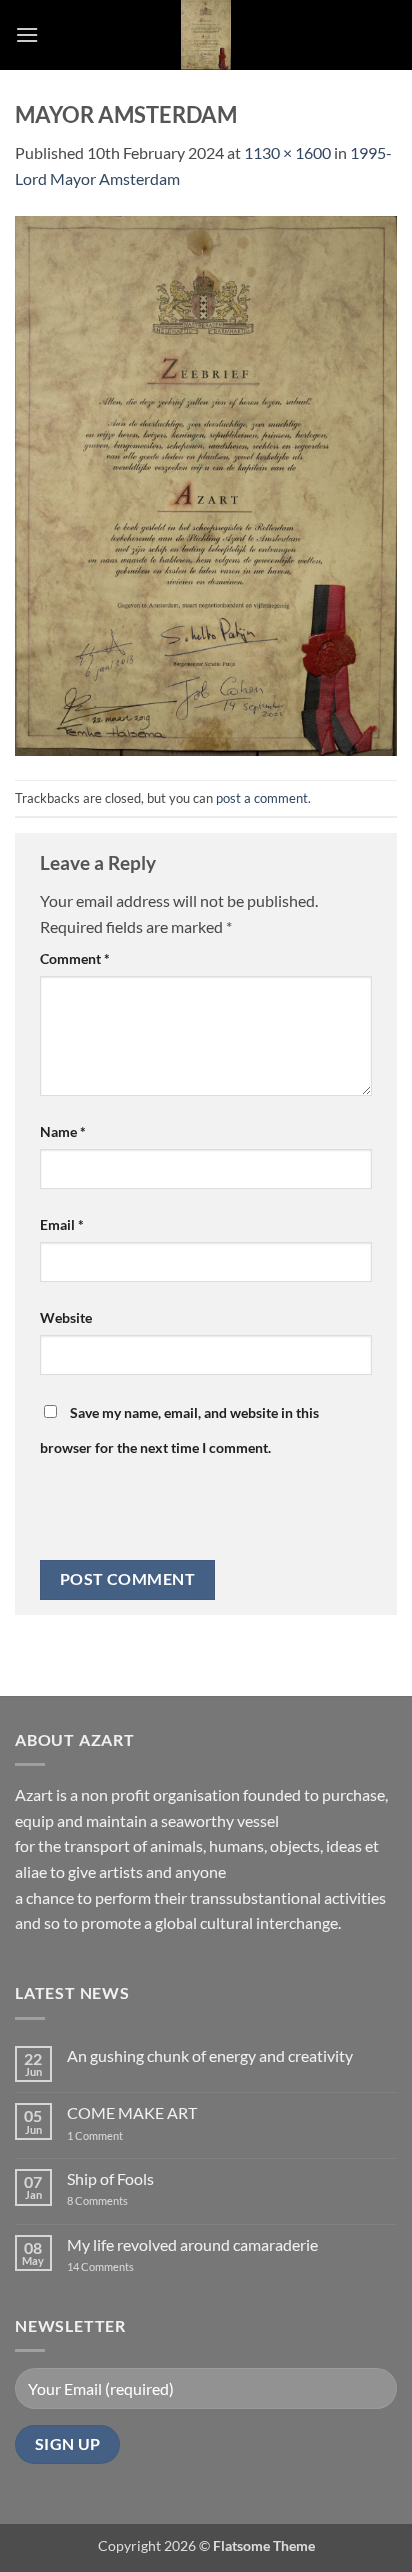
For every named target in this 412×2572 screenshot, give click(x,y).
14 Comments (130, 2266)
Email (62, 1224)
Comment (75, 958)
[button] (27, 34)
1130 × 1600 (287, 152)
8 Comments (110, 2200)
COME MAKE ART (132, 2112)
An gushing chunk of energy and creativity (210, 2055)
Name (63, 1131)
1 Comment (111, 2135)
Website (66, 1317)
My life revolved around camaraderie (192, 2244)
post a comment (262, 798)
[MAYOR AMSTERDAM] (206, 483)
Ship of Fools (110, 2178)
